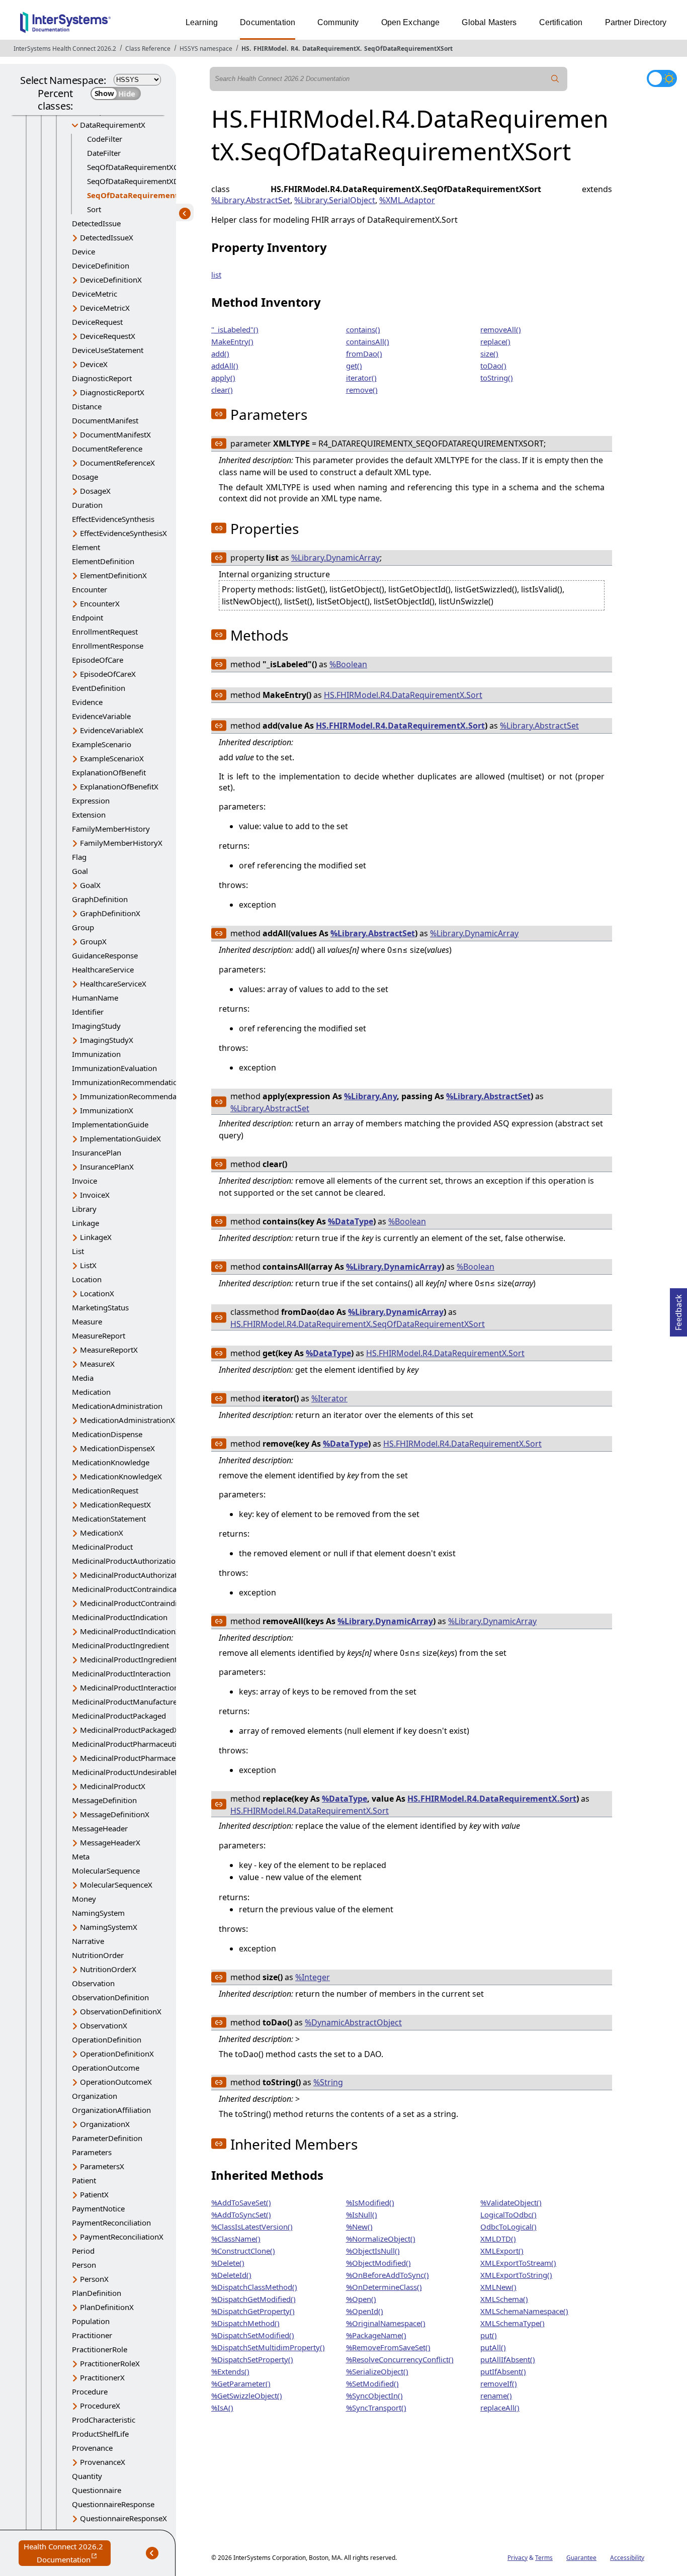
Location (87, 1279)
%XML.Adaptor (407, 200)
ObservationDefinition (110, 1997)
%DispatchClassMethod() (254, 2287)
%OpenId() (365, 2311)
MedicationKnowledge (111, 1462)
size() (489, 353)
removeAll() (501, 329)
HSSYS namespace (206, 49)
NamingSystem (98, 1913)
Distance (87, 406)
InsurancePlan (97, 1152)
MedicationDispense (107, 1434)
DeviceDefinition (101, 265)
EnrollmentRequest (105, 632)
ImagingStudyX (107, 1040)
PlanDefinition (97, 2293)
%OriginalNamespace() (386, 2323)
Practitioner (92, 2335)
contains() (363, 329)
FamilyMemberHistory (111, 829)
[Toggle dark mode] (662, 78)
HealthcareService (103, 969)
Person (84, 2265)
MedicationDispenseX (117, 1448)
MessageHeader (100, 1828)
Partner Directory (636, 22)
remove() (362, 390)
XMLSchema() (504, 2299)
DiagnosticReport (102, 378)
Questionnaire (97, 2490)
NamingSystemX (109, 1927)
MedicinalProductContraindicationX (141, 1603)
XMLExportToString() (516, 2275)
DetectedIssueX (107, 237)
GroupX (93, 941)
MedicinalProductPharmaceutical (129, 1744)
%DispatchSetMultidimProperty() (268, 2347)
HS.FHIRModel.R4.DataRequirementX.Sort (403, 695)
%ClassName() (236, 2239)
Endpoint (88, 617)
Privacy (518, 2558)
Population (91, 2321)
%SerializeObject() (377, 2371)
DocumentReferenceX (117, 463)
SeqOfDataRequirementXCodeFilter (148, 167)
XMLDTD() (498, 2239)
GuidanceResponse (105, 955)
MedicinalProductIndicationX (130, 1631)
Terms (544, 2558)
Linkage (85, 1223)
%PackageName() (376, 2335)
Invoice (84, 1181)
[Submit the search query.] (555, 79)
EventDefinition (99, 688)
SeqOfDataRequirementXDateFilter (147, 181)
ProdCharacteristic (104, 2420)
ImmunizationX (107, 1110)
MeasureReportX (109, 1350)
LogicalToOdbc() (508, 2214)
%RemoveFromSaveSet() (388, 2347)
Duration (87, 505)
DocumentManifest (105, 420)
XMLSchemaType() (512, 2323)
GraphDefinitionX (110, 913)
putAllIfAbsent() (508, 2359)
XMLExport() (502, 2251)
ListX (88, 1265)
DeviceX (94, 364)
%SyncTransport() (376, 2408)
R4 (294, 49)
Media (83, 1378)
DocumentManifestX (115, 434)
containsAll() (368, 341)
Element (86, 547)
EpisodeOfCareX (108, 674)
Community (338, 22)
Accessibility (627, 2558)
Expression (91, 801)
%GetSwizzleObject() (247, 2395)
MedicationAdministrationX (127, 1420)
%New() (359, 2227)
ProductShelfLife (100, 2434)
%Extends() (230, 2371)
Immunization (96, 1054)
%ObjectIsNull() (373, 2251)
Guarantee (581, 2558)
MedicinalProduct (102, 1547)
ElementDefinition (103, 561)
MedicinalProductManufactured (127, 1702)
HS (245, 49)
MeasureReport (99, 1336)
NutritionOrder (98, 1955)
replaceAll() (500, 2408)
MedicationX (102, 1533)
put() (489, 2335)
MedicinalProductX (113, 1786)
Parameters (92, 2152)
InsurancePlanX (107, 1167)
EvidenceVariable (101, 716)
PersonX (94, 2279)
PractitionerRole (100, 2349)
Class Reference (148, 49)
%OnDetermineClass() (384, 2287)
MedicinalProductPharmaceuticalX (139, 1758)
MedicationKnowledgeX (121, 1476)
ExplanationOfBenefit (109, 772)
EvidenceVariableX (112, 730)
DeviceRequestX (108, 336)
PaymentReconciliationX (122, 2237)
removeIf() (499, 2383)
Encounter (90, 589)
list (216, 275)
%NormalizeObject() (381, 2239)
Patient (84, 2180)
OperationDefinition (107, 2039)
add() (220, 353)
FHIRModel (270, 49)
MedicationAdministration (117, 1406)
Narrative (88, 1941)
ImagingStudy (96, 1026)
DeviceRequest (97, 322)
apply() (223, 378)
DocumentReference (107, 449)
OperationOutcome (106, 2068)
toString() (497, 378)
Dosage (85, 477)
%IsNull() (362, 2214)
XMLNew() (498, 2287)
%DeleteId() (231, 2275)
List (78, 1251)
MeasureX (97, 1364)
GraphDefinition (100, 899)
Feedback (678, 1309)
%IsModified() (370, 2202)
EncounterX (100, 603)
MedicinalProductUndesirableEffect (133, 1772)
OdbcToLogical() (508, 2227)
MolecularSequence (106, 1871)
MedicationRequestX (115, 1504)
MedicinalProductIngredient (120, 1645)
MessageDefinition (104, 1800)
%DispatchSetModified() (253, 2335)
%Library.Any (370, 1096)
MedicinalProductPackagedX (129, 1730)
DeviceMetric (95, 294)
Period (83, 2251)
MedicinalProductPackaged (119, 1716)
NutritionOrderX (108, 1969)
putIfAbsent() (503, 2371)
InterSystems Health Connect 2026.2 (65, 49)
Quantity (87, 2476)
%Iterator (329, 1398)
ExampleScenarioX (112, 758)
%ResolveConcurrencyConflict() (400, 2359)
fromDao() (364, 353)
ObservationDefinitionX (121, 2011)
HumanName (95, 998)
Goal (80, 871)
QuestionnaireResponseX (123, 2518)
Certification (561, 22)
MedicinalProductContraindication (131, 1589)
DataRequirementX (331, 49)
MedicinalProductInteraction (121, 1673)
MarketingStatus (100, 1307)
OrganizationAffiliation (111, 2110)
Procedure (90, 2391)
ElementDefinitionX (113, 575)
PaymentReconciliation (111, 2223)
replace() (495, 341)
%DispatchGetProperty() (253, 2311)
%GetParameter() (241, 2383)
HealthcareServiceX (113, 984)
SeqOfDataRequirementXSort (408, 49)
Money (84, 1899)
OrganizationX (105, 2124)
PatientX (94, 2194)
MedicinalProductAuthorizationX (136, 1575)
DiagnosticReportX (112, 392)
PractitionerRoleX (110, 2363)
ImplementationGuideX (120, 1138)
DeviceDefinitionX (111, 280)
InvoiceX (95, 1195)
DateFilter (104, 153)
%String (328, 2082)
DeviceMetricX (105, 308)
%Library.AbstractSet (251, 200)
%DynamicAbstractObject (353, 2022)
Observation (93, 1983)
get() (354, 366)
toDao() (493, 366)
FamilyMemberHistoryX (121, 843)
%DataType (351, 1221)
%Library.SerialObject (335, 200)
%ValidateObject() (511, 2202)
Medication (91, 1392)
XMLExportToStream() (518, 2263)
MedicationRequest (105, 1490)
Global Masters (489, 22)
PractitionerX (102, 2377)
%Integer (313, 1977)
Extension (89, 815)
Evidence (87, 702)
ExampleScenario (102, 744)
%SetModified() (372, 2383)
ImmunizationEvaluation (114, 1068)
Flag (79, 857)
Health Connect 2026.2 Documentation (67, 2554)
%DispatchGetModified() (253, 2299)
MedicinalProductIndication (120, 1617)
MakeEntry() (232, 341)
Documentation (268, 22)
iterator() (361, 378)
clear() (222, 390)
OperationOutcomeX (116, 2082)
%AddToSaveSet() (241, 2202)
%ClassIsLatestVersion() (252, 2227)
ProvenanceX (103, 2462)
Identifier (88, 1012)
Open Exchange (411, 22)
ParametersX (102, 2166)
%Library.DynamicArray (335, 558)
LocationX (97, 1293)
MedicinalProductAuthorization (126, 1561)
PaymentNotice (98, 2208)
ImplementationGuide (110, 1124)
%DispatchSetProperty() (252, 2359)
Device (83, 251)
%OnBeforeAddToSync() (388, 2275)
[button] (219, 414)
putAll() (493, 2347)
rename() (496, 2395)
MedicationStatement (109, 1519)
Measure (87, 1321)
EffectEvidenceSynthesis (113, 519)
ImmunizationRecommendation (127, 1082)
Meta (81, 1856)
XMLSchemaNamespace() (524, 2311)
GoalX (90, 885)
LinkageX (96, 1237)
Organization (95, 2096)
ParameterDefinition (107, 2138)
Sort (94, 209)
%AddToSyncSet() (241, 2214)
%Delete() (228, 2263)
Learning (202, 22)
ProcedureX (100, 2406)
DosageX (95, 491)
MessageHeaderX (110, 1842)
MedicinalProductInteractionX (132, 1687)
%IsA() (222, 2408)
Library (84, 1209)
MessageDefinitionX (115, 1814)
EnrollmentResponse (108, 646)
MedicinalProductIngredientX (131, 1659)
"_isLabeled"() (235, 329)
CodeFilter (105, 139)
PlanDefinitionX (107, 2307)
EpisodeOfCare (98, 660)
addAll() (225, 366)
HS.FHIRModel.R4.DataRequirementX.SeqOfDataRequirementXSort (358, 1324)
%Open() (361, 2299)
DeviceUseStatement (108, 350)
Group (83, 927)
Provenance (92, 2448)
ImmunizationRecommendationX (137, 1096)
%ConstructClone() (243, 2251)
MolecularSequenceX (116, 1885)
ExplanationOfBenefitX (119, 786)
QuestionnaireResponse (113, 2504)
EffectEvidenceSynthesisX (123, 533)
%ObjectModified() (378, 2263)
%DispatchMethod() (245, 2323)
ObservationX (104, 2025)
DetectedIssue (96, 223)
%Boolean (348, 664)
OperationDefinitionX (117, 2054)
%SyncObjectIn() (374, 2395)
